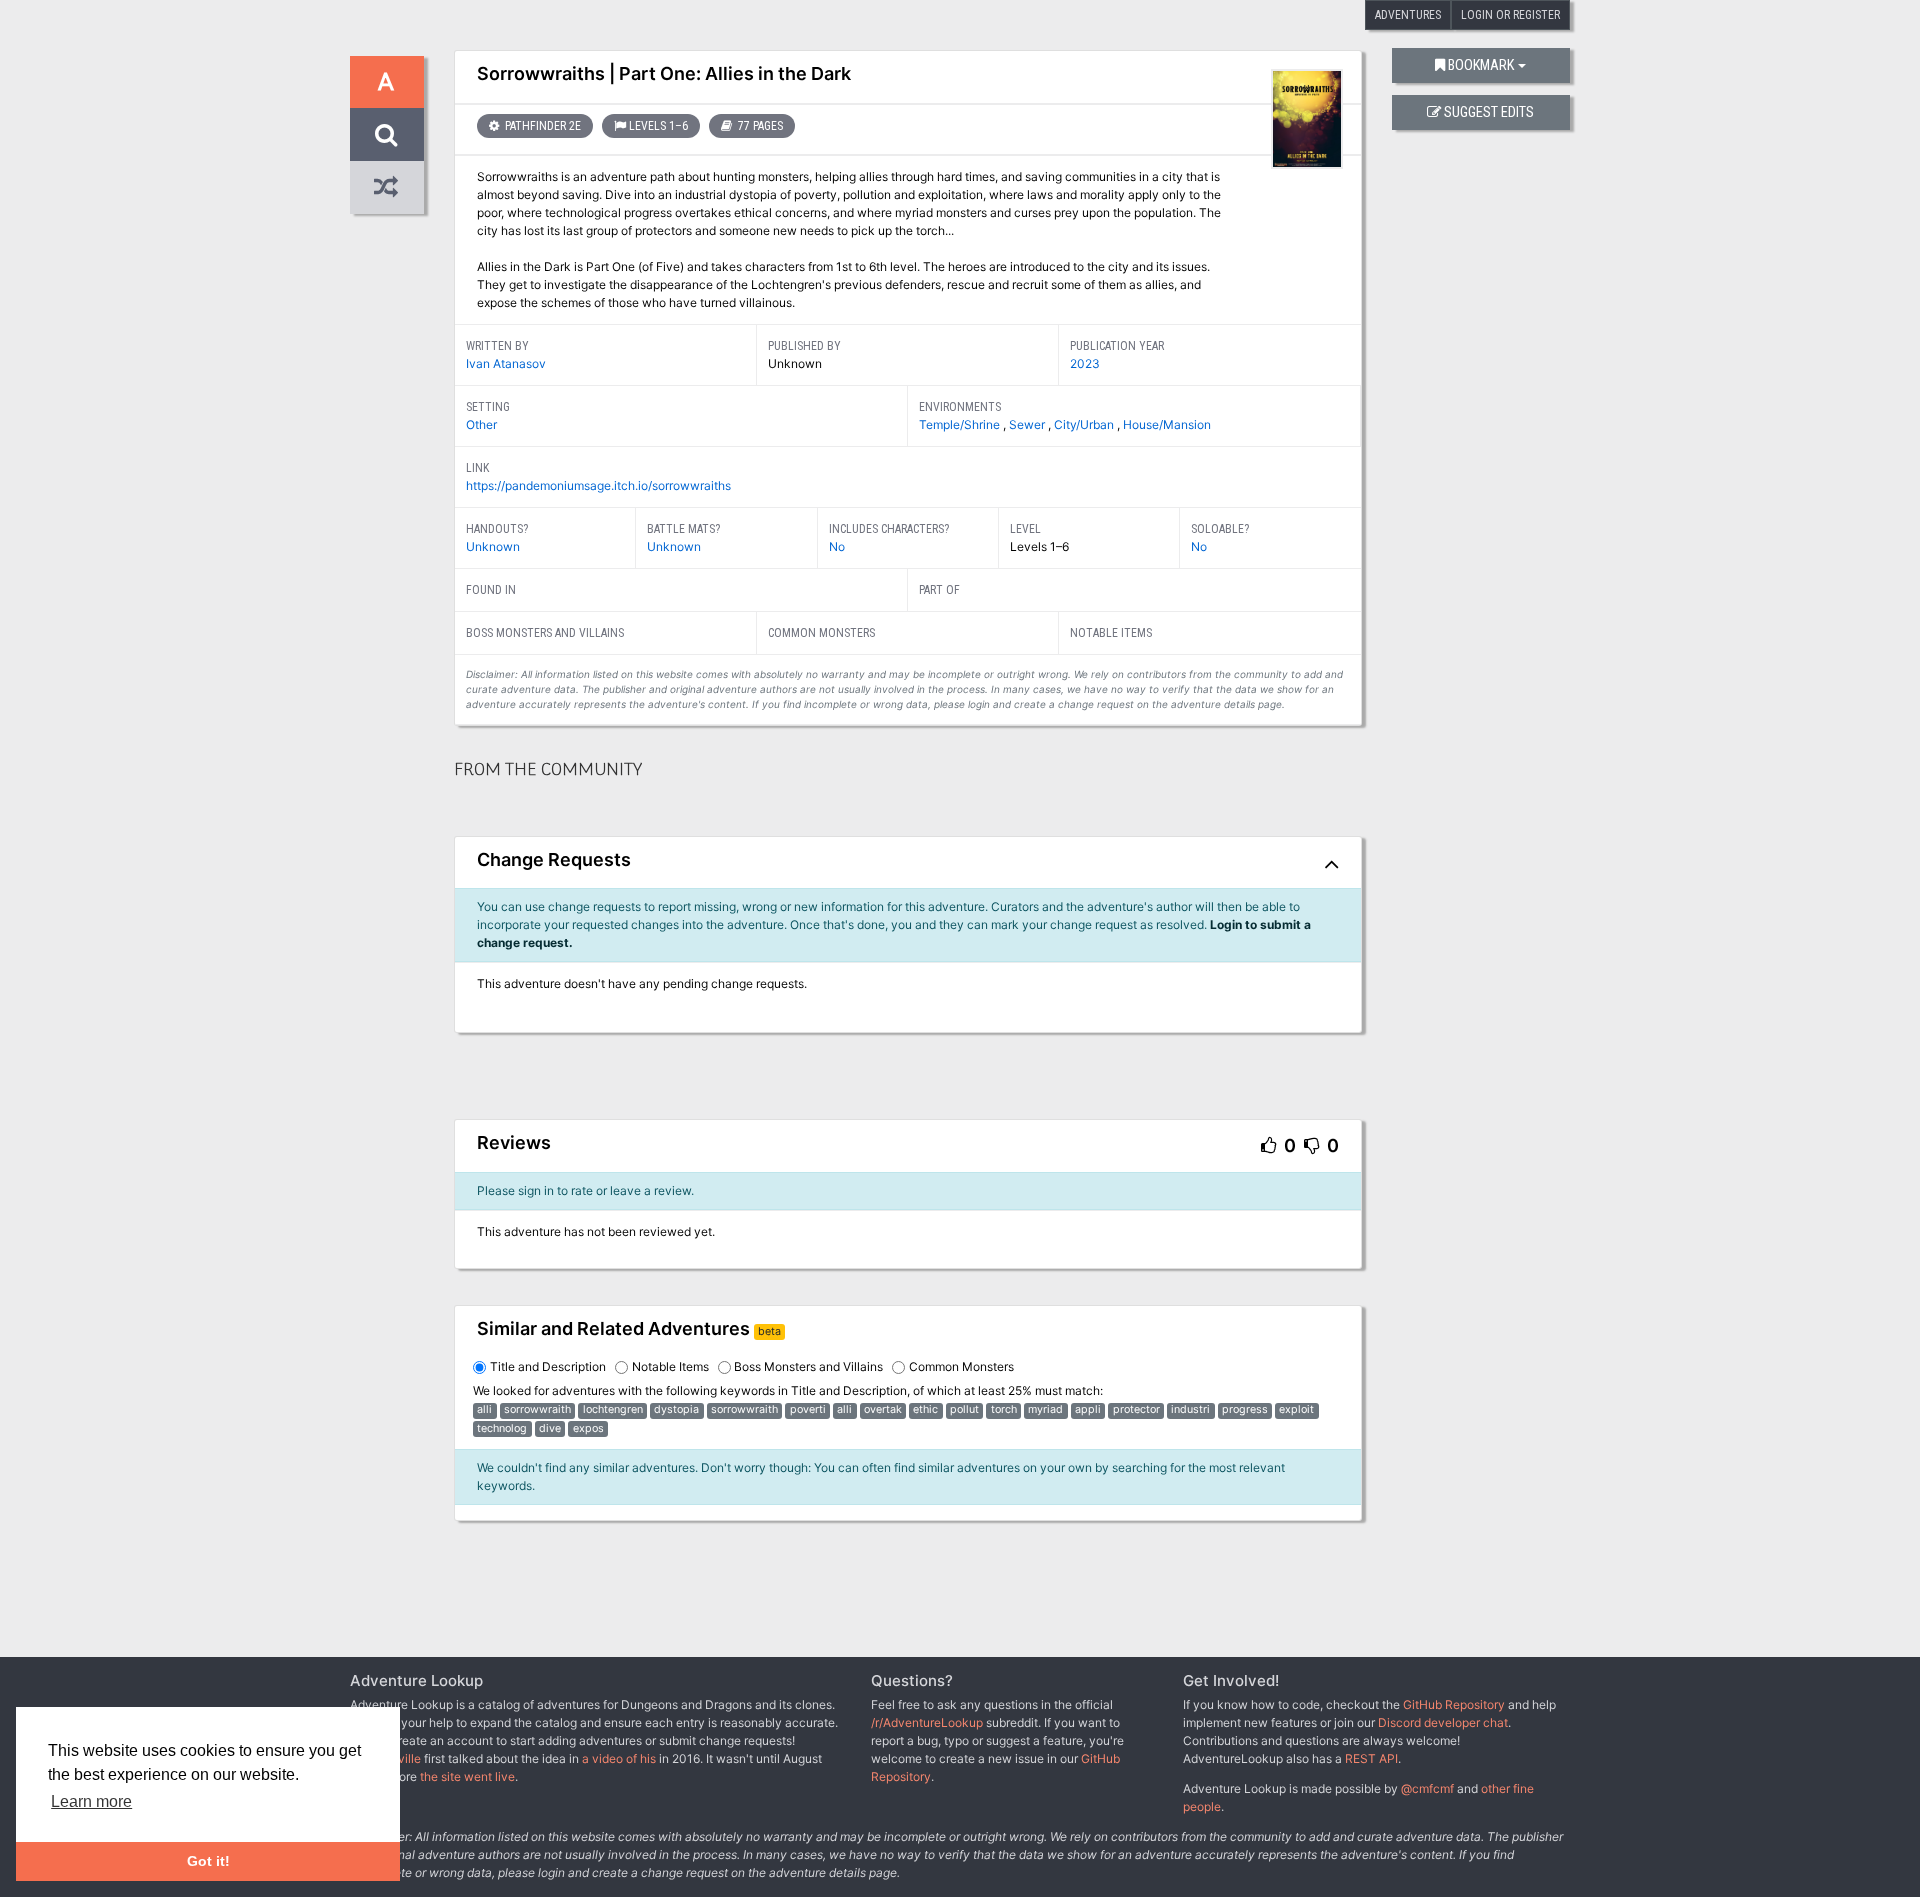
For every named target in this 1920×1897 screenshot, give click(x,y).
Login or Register (1510, 15)
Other (481, 424)
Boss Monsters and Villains (808, 1366)
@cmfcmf (1427, 1788)
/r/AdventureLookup (927, 1722)
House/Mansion (1167, 424)
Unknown (493, 546)
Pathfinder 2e (541, 126)
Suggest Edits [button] (1489, 112)
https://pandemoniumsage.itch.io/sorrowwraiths (598, 485)
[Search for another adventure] (387, 134)
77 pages (759, 126)
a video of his (619, 1758)
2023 (1085, 363)
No (837, 546)
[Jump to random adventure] (387, 187)
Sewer (1028, 424)
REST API (1371, 1758)
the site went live (467, 1776)
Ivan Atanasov (506, 363)
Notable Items (670, 1366)
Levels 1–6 (658, 126)
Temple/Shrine (961, 424)
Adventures (1408, 15)
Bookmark (1481, 65)
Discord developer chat (1443, 1722)
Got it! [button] (208, 1861)
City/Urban (1085, 424)
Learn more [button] (91, 1801)
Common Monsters (961, 1366)
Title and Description (548, 1366)
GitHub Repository (1454, 1704)
